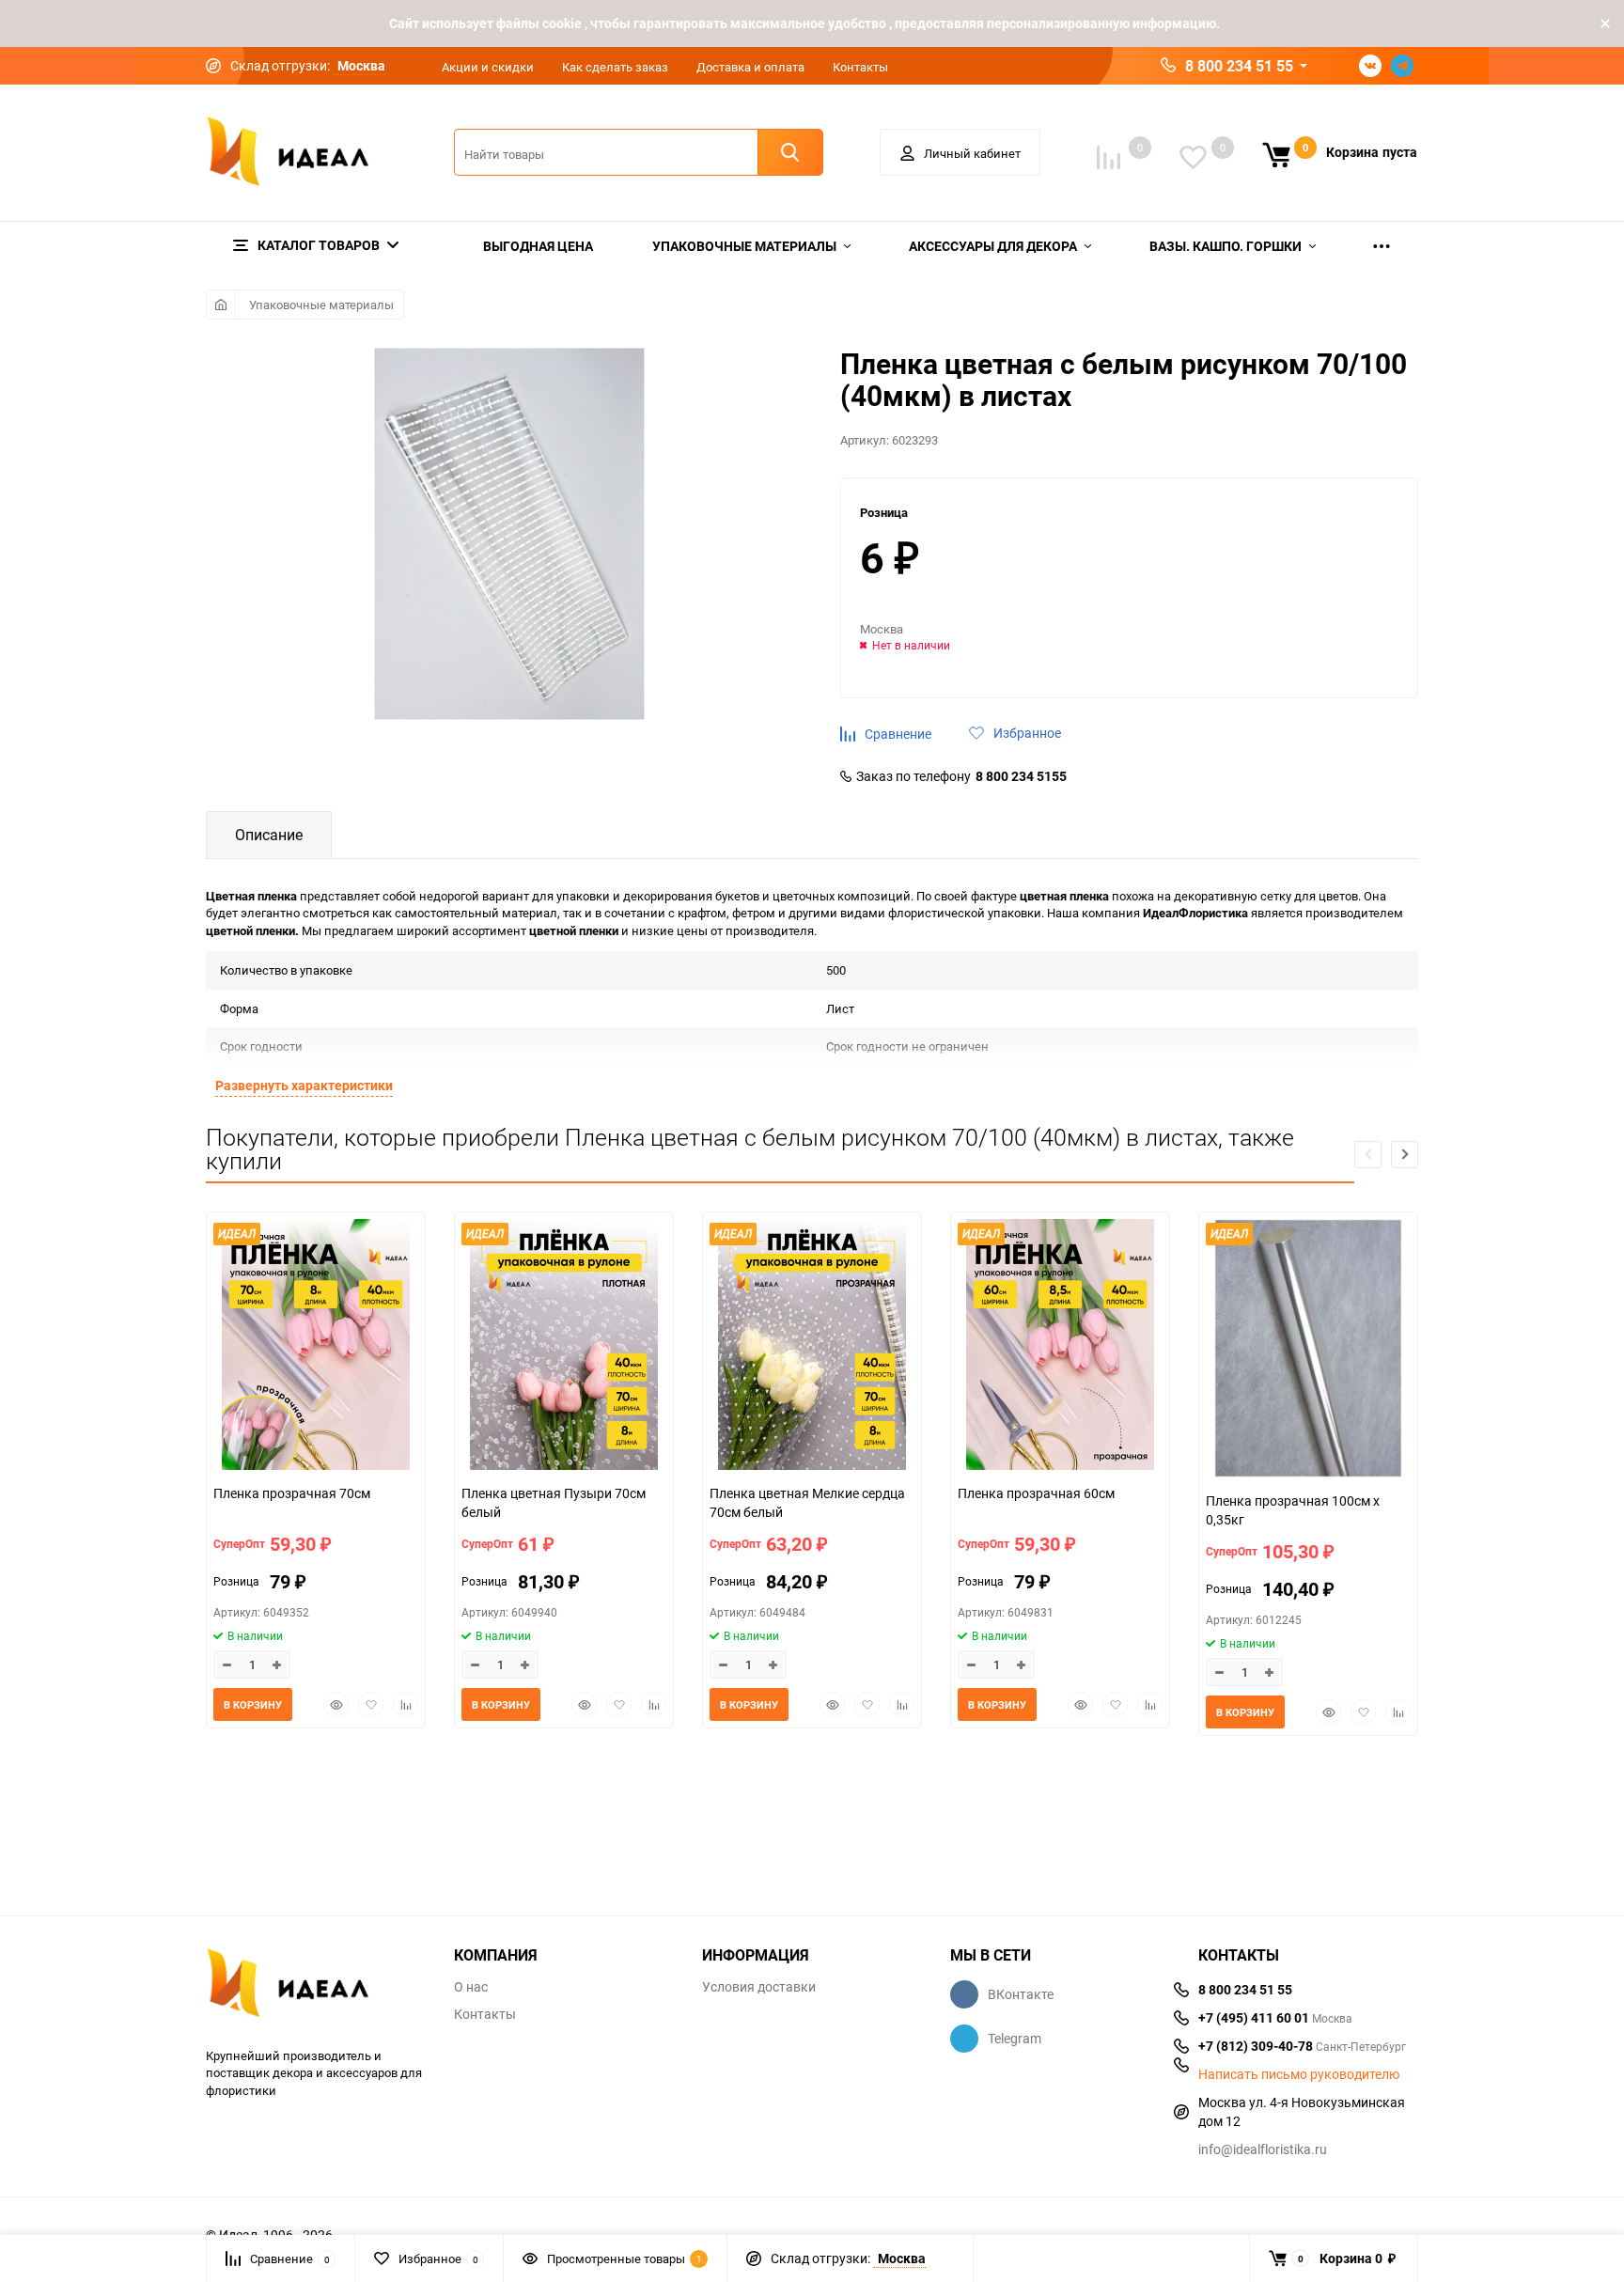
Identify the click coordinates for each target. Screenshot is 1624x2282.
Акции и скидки (488, 67)
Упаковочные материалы (321, 305)
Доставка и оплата (750, 67)
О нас (471, 1987)
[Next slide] (1405, 1155)
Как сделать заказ (615, 67)
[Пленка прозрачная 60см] (1060, 1347)
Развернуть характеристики (304, 1085)
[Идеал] (316, 1986)
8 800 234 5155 (1021, 776)
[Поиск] (790, 152)
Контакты (860, 67)
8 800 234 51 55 (1239, 66)
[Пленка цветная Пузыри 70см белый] (564, 1347)
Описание (269, 835)
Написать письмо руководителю (1299, 2074)
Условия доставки (759, 1987)
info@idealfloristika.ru (1263, 2149)
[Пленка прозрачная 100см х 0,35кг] (1308, 1351)
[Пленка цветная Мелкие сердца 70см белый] (812, 1347)
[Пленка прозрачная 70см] (316, 1347)
